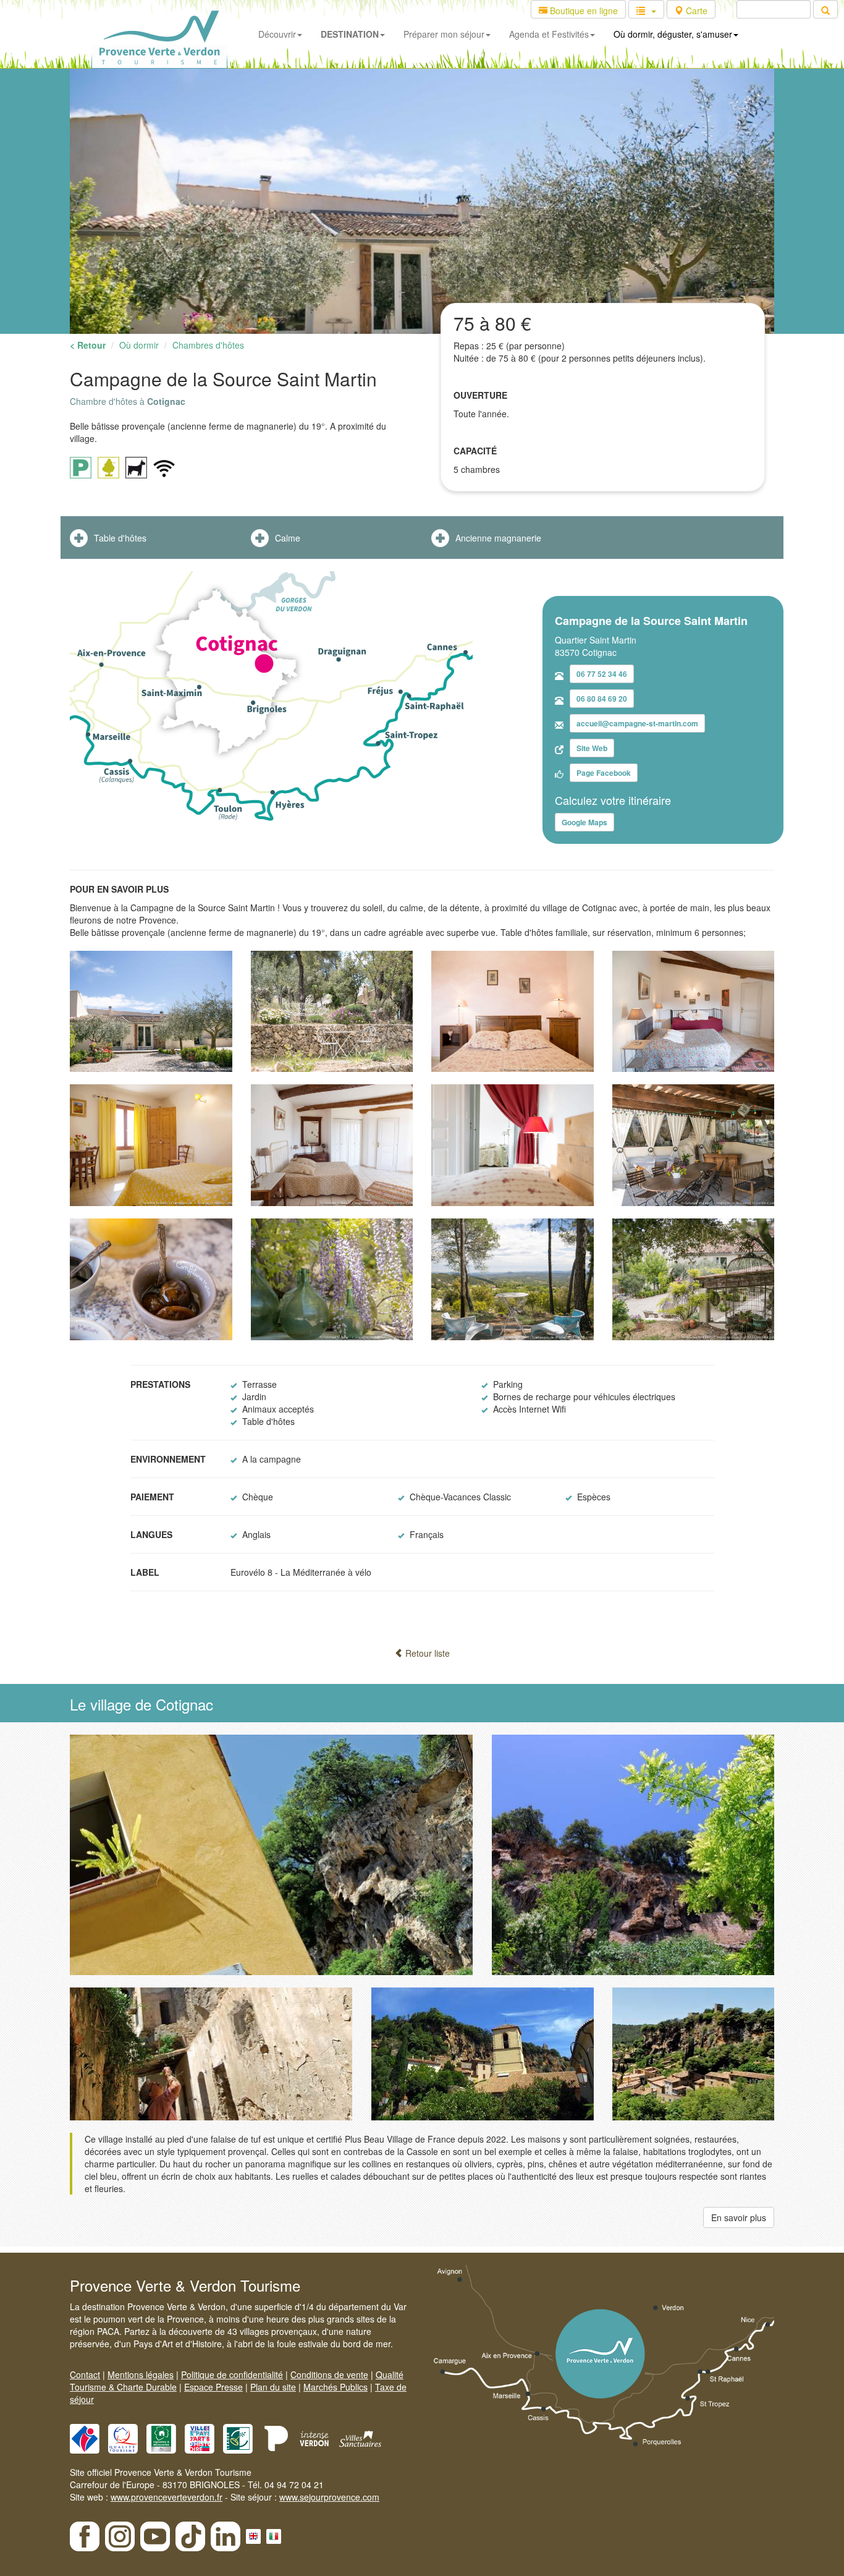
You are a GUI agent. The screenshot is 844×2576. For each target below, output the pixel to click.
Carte (695, 11)
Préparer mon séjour (444, 34)
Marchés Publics (335, 2387)
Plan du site (273, 2387)
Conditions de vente (329, 2374)
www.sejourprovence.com (329, 2497)
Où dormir (139, 345)
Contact (85, 2374)
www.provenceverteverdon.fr (167, 2497)
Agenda (549, 34)
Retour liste (426, 1653)
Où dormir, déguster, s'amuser (673, 34)
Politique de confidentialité (232, 2374)
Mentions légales (141, 2374)
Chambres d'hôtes (208, 345)
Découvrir (277, 34)
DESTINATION (350, 34)
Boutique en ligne (583, 11)
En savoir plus (739, 2217)
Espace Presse (213, 2387)
